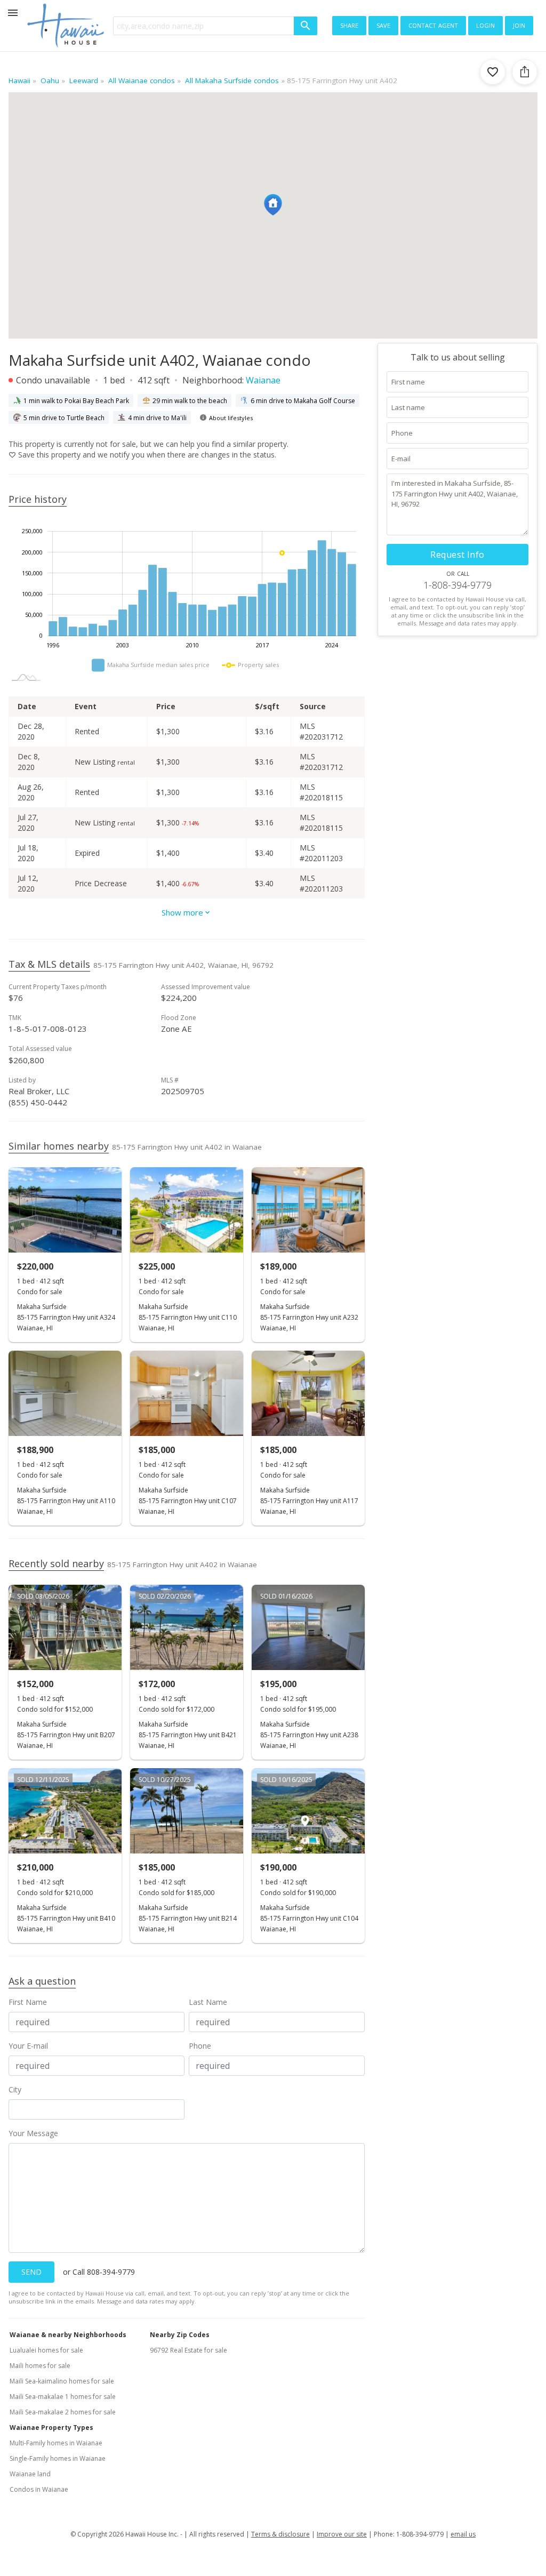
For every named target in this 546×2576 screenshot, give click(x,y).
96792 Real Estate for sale (188, 2350)
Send (31, 2272)
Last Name (208, 2002)
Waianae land (30, 2474)
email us (463, 2534)
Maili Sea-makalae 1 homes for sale (63, 2397)
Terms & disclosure (280, 2534)
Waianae (263, 380)
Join (519, 25)
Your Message (33, 2133)
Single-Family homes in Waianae (58, 2458)
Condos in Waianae (39, 2489)
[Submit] (306, 26)
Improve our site (342, 2534)
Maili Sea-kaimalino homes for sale (62, 2381)
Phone (200, 2046)
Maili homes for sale (40, 2366)
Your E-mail (28, 2046)
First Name (28, 2002)
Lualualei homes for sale (46, 2350)
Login (485, 25)
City (15, 2089)
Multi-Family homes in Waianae (56, 2443)
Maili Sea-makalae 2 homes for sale (63, 2412)
